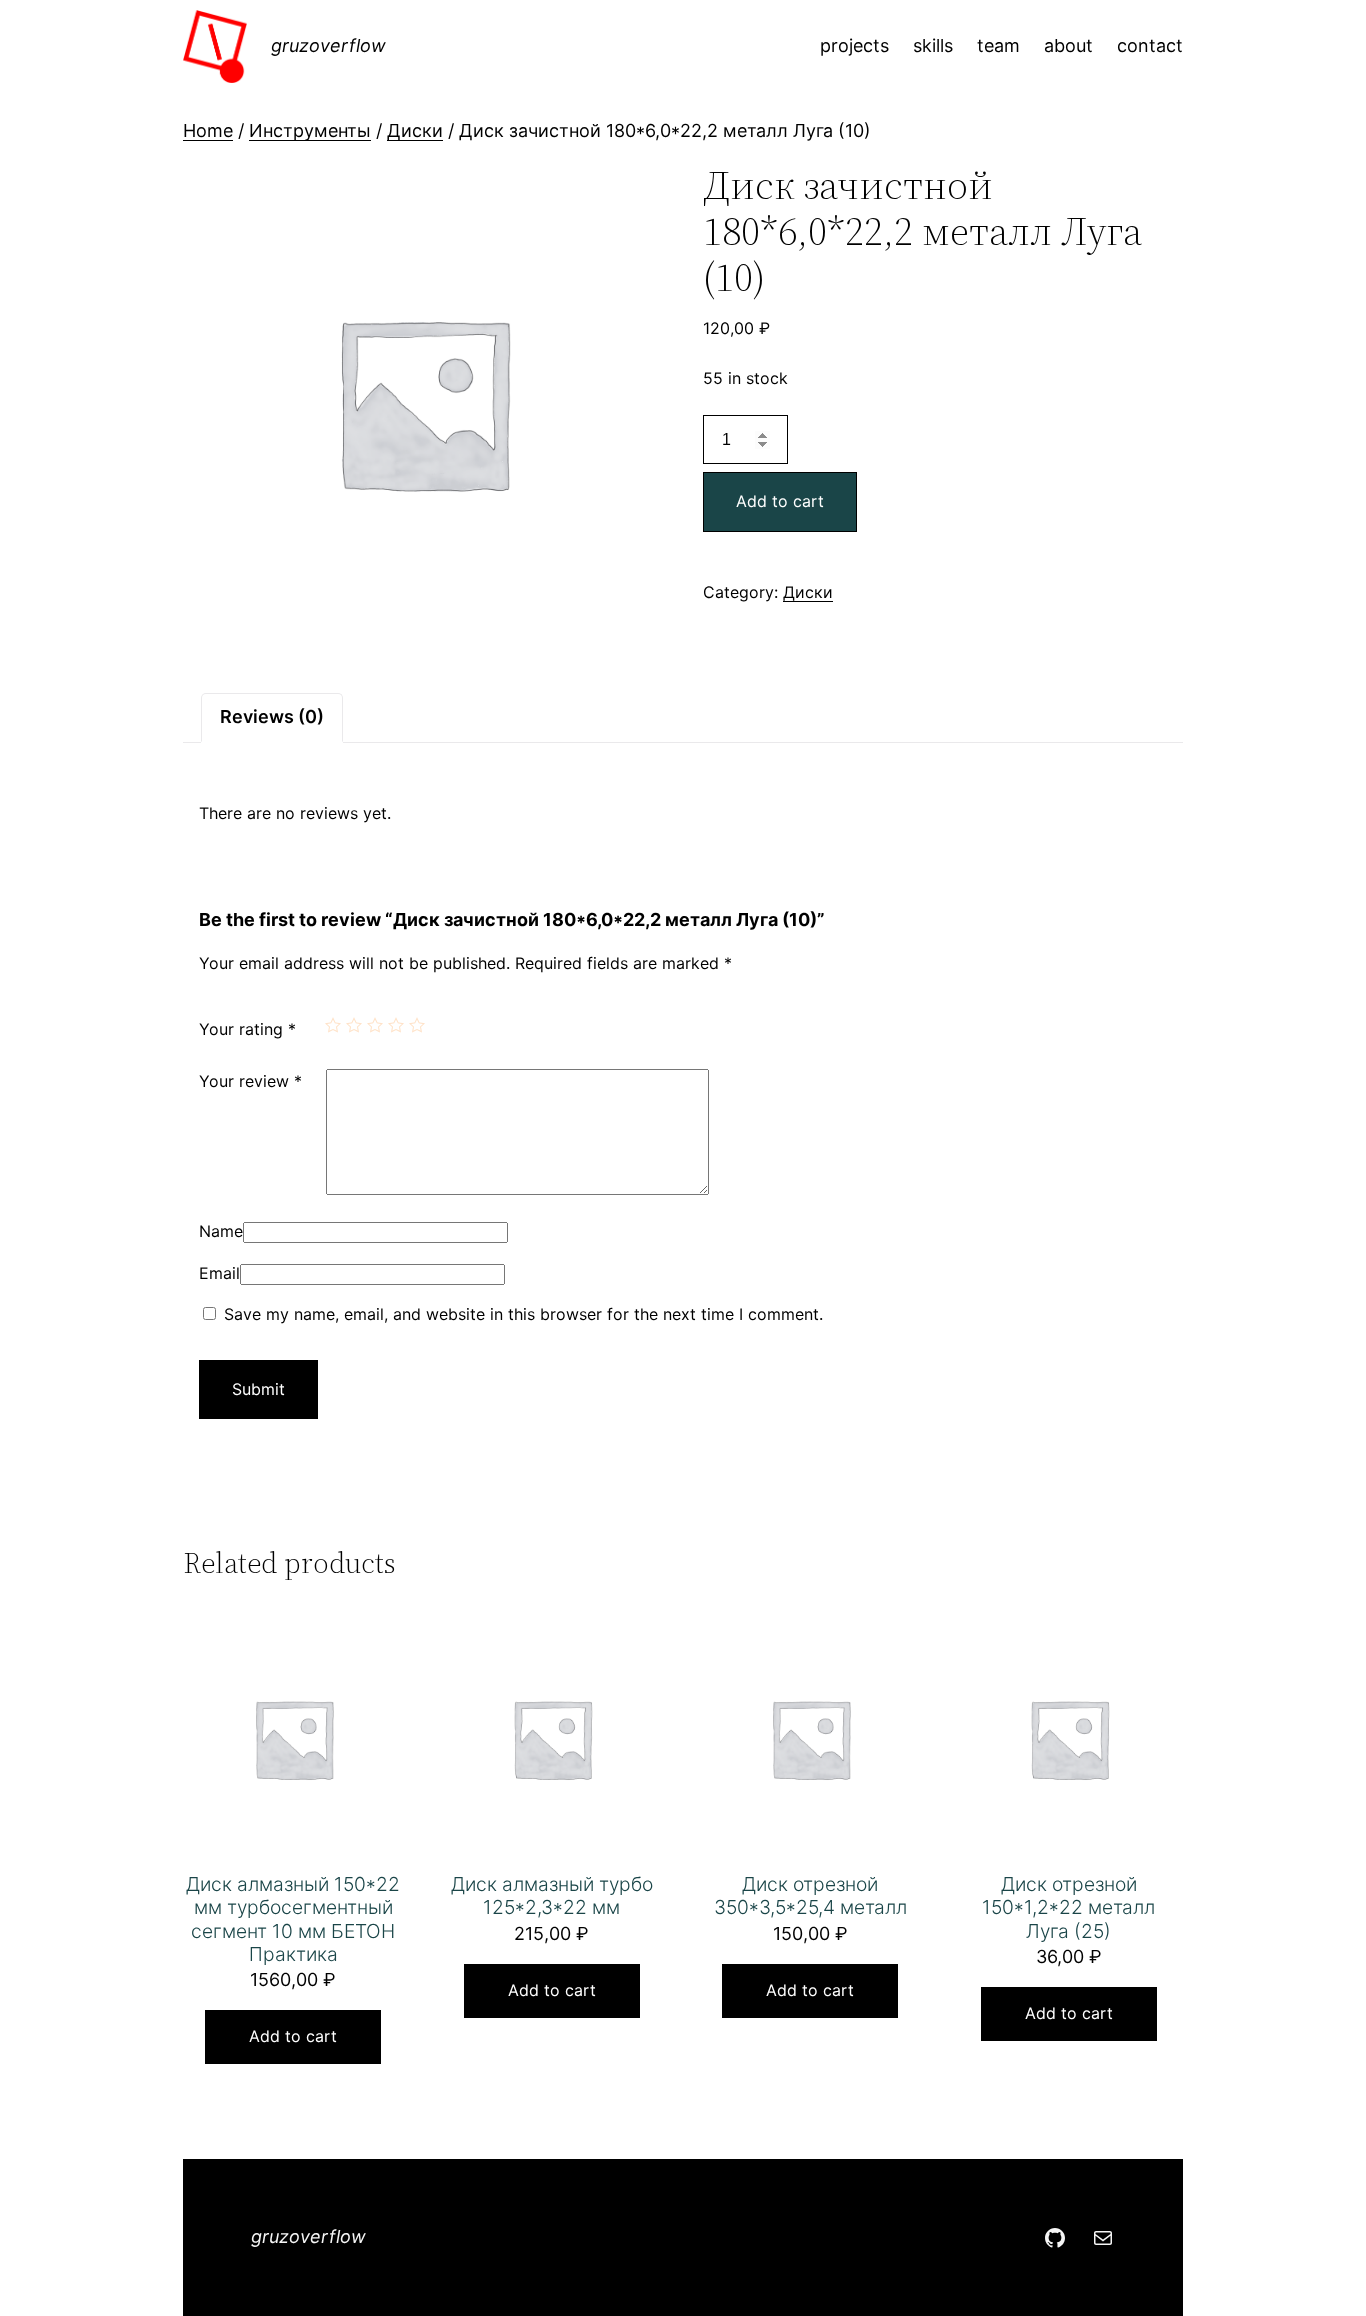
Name (221, 1231)
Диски (415, 130)
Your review (250, 1081)
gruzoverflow (328, 45)
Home (208, 130)
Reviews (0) (272, 716)
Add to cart (780, 501)
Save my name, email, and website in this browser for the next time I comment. (523, 1314)
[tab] (272, 717)
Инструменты (310, 130)
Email (219, 1273)
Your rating (247, 1029)
